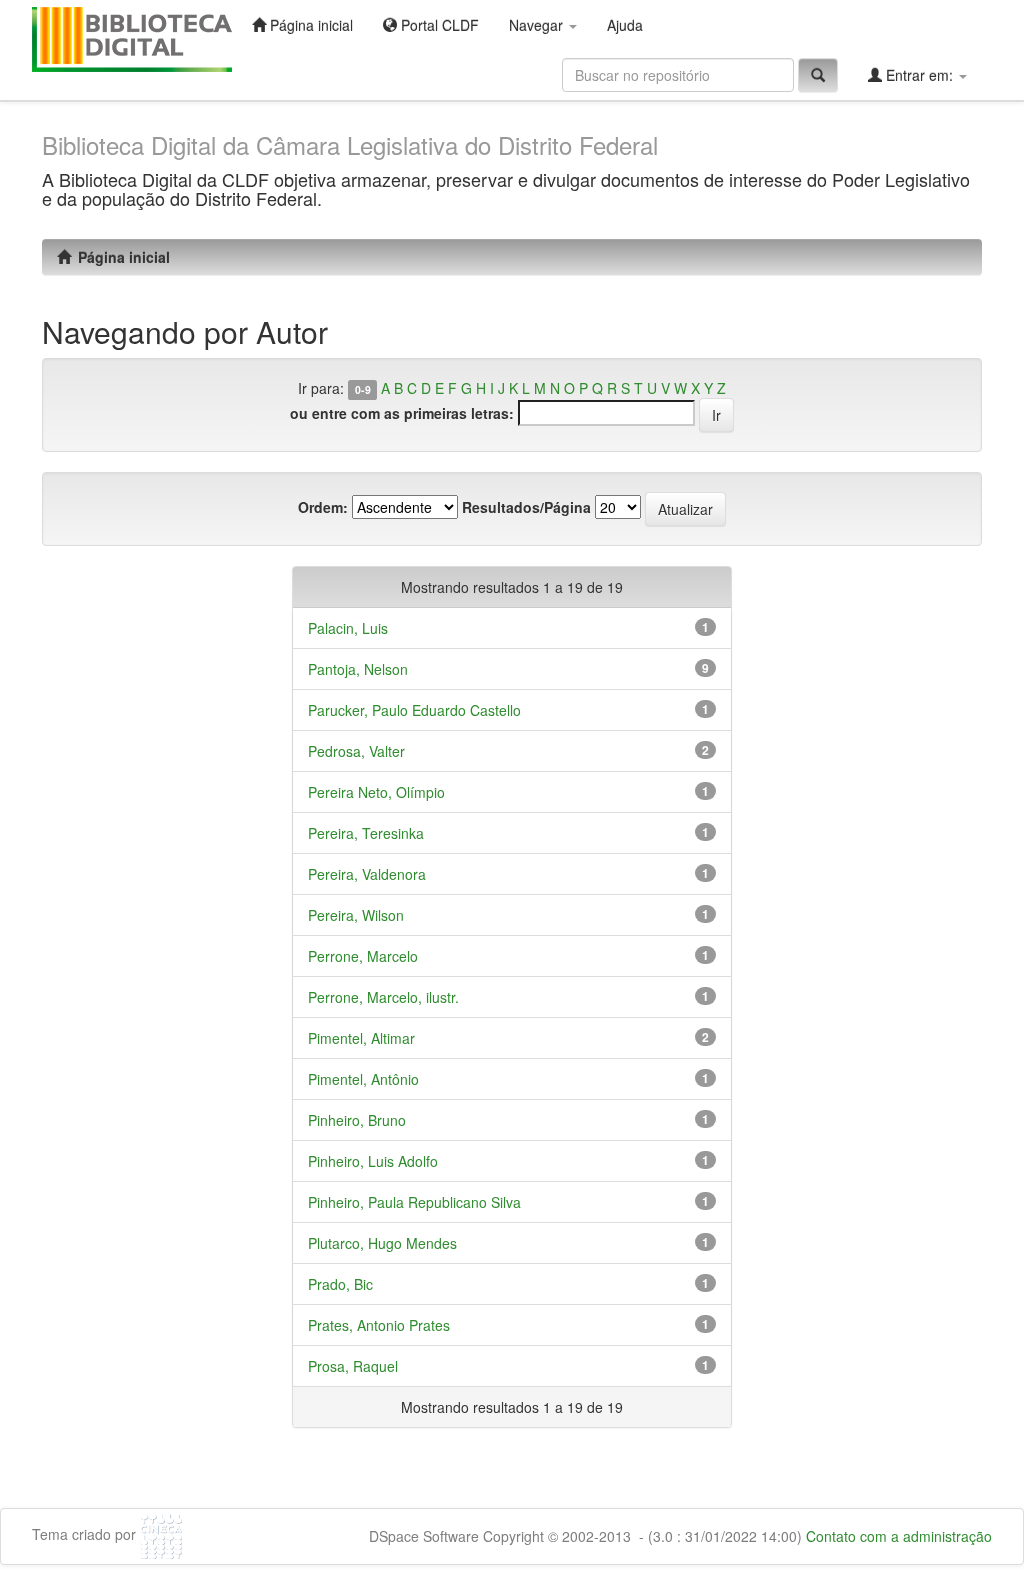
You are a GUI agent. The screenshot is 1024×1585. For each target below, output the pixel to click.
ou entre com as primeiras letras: (402, 413)
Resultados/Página (526, 507)
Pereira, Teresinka (366, 833)
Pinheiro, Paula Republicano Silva (414, 1202)
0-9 (363, 389)
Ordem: (323, 507)
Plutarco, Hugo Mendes (382, 1243)
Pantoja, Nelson (358, 669)
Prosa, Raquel (353, 1366)
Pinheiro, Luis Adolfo (373, 1161)
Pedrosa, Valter (356, 751)
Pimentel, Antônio (363, 1079)
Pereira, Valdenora (367, 874)
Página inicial (309, 25)
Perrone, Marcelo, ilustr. (383, 997)
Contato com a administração (899, 1536)
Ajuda (625, 25)
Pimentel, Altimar (361, 1038)
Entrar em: (919, 75)
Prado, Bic (340, 1284)
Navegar (538, 25)
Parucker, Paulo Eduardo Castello (414, 710)
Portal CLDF (438, 25)
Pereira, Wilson (356, 915)
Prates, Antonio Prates (379, 1325)
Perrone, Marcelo (363, 956)
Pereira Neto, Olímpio (376, 792)
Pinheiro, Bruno (357, 1120)
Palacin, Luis (348, 628)
